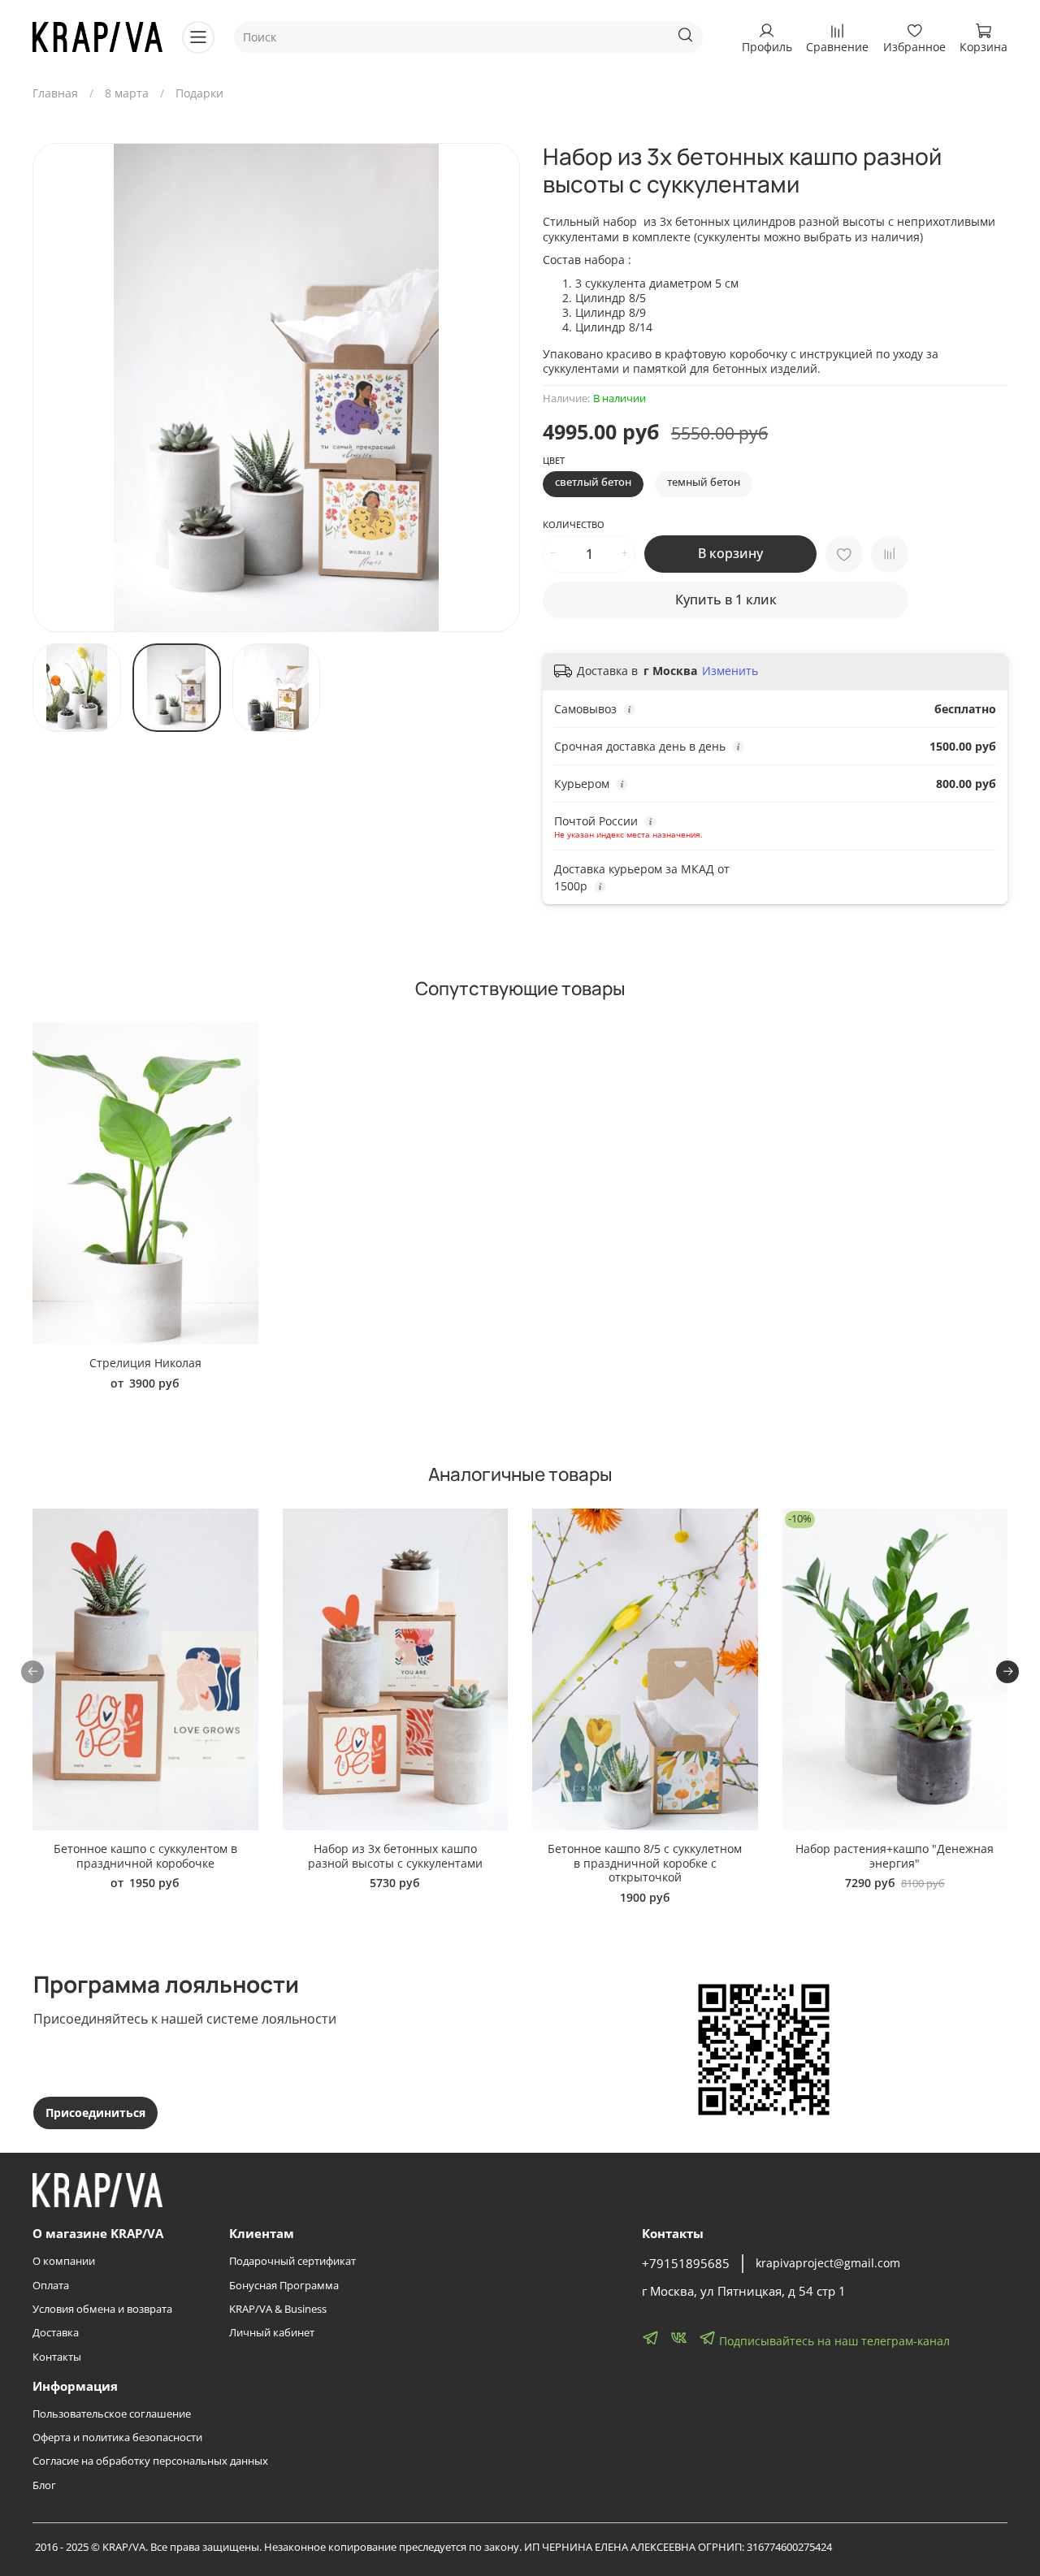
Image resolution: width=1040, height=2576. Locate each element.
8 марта (127, 93)
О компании (64, 2261)
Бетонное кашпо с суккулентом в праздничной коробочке (145, 1856)
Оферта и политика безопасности (117, 2437)
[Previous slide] (55, 387)
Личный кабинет (272, 2333)
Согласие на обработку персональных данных (150, 2461)
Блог (44, 2485)
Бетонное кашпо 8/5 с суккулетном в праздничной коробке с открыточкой (645, 1863)
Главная (55, 93)
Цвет (554, 461)
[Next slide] (497, 387)
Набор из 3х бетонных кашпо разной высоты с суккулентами (395, 1856)
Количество (574, 525)
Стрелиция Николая (145, 1363)
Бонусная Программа (284, 2286)
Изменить (730, 671)
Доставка (56, 2333)
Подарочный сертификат (292, 2261)
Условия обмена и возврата (102, 2309)
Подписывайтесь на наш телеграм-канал (833, 2341)
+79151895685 (686, 2264)
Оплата (51, 2286)
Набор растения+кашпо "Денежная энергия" (895, 1856)
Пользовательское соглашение (112, 2414)
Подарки (199, 93)
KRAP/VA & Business (278, 2309)
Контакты (57, 2357)
